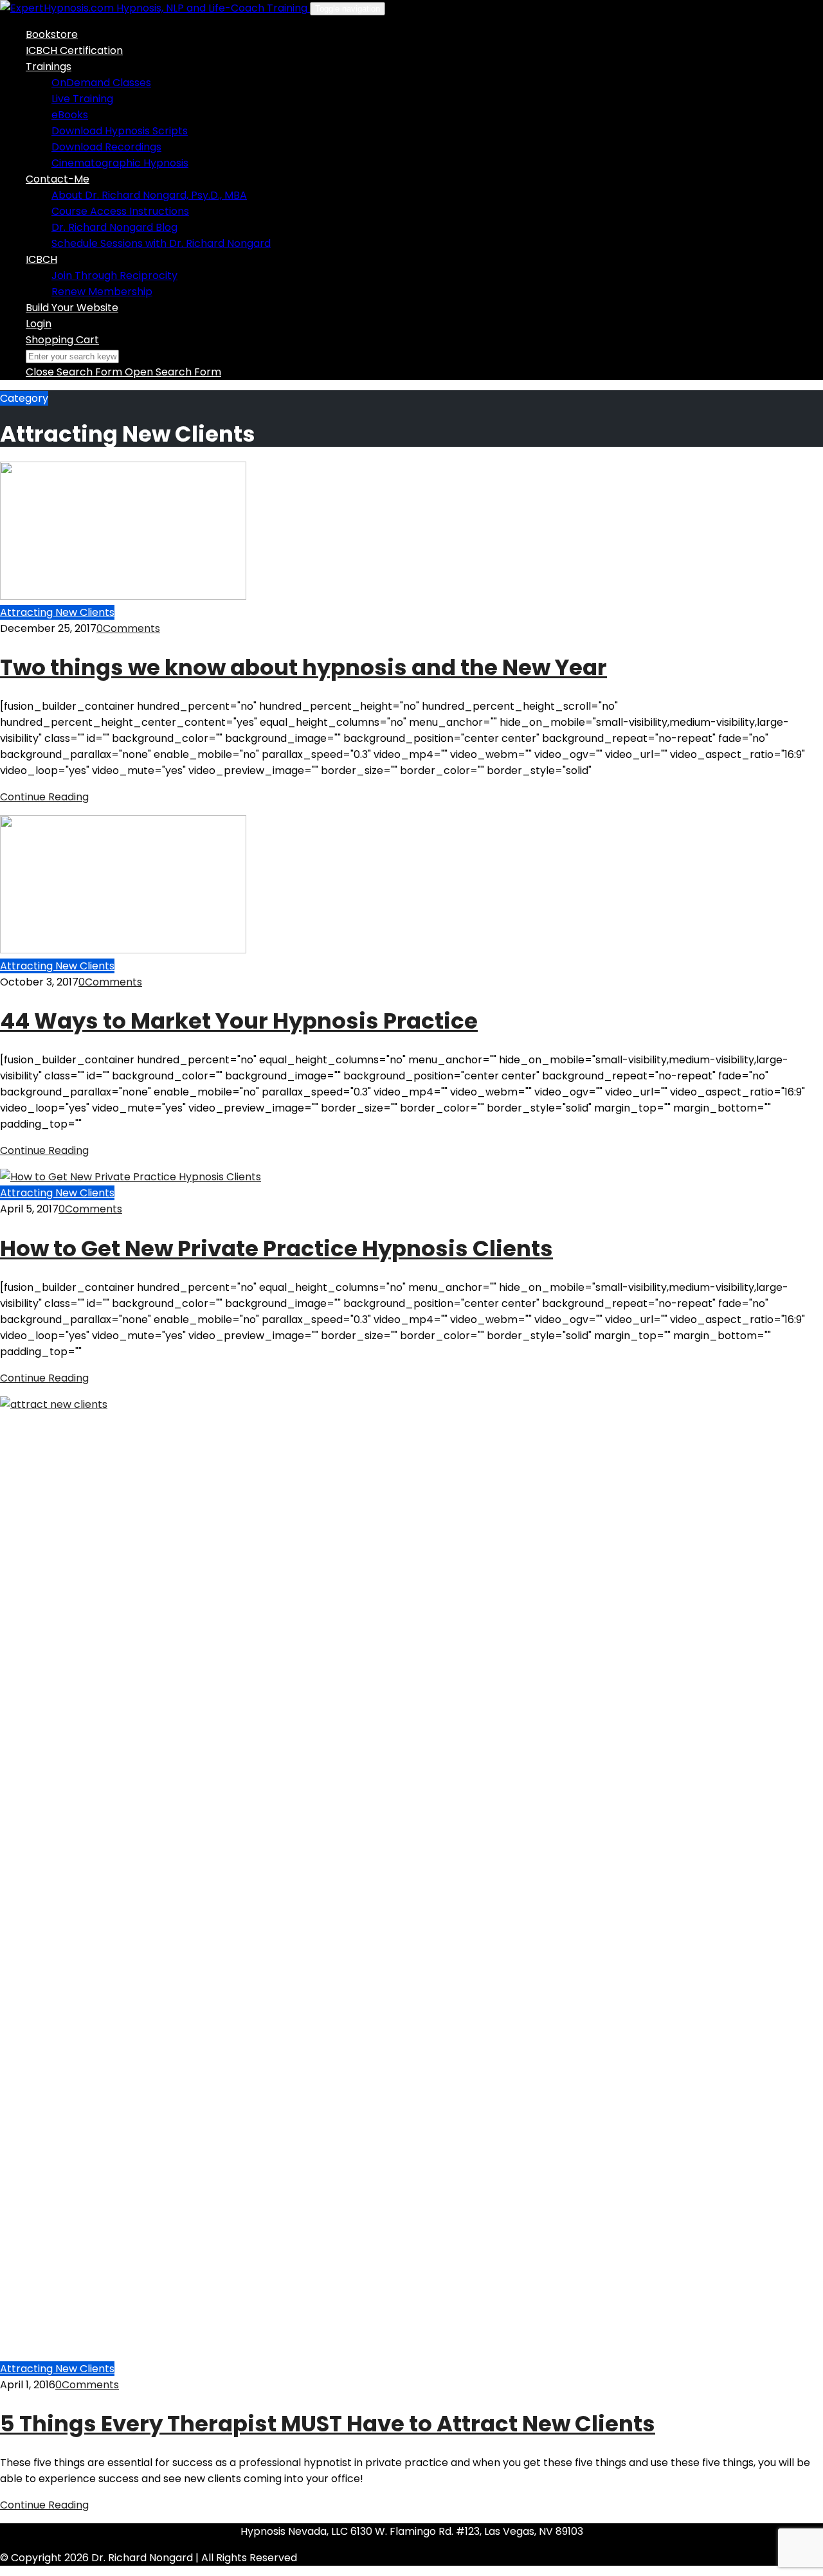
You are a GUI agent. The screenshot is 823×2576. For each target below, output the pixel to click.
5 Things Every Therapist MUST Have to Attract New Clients (328, 2424)
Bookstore (52, 34)
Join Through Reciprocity (114, 275)
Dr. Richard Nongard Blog (114, 227)
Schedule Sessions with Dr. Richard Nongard (161, 243)
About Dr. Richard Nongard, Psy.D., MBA (149, 195)
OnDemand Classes (101, 83)
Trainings (49, 67)
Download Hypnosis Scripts (120, 131)
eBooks (70, 115)
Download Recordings (106, 147)
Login (39, 324)
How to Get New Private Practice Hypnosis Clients (276, 1248)
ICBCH (41, 259)
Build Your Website (72, 308)
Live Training (82, 99)
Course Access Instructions (120, 211)
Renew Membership (102, 292)
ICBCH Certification (74, 50)
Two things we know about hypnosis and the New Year (303, 667)
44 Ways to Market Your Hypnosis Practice (239, 1021)
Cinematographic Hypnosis (120, 163)
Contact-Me (58, 179)
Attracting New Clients (57, 612)
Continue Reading (44, 797)
